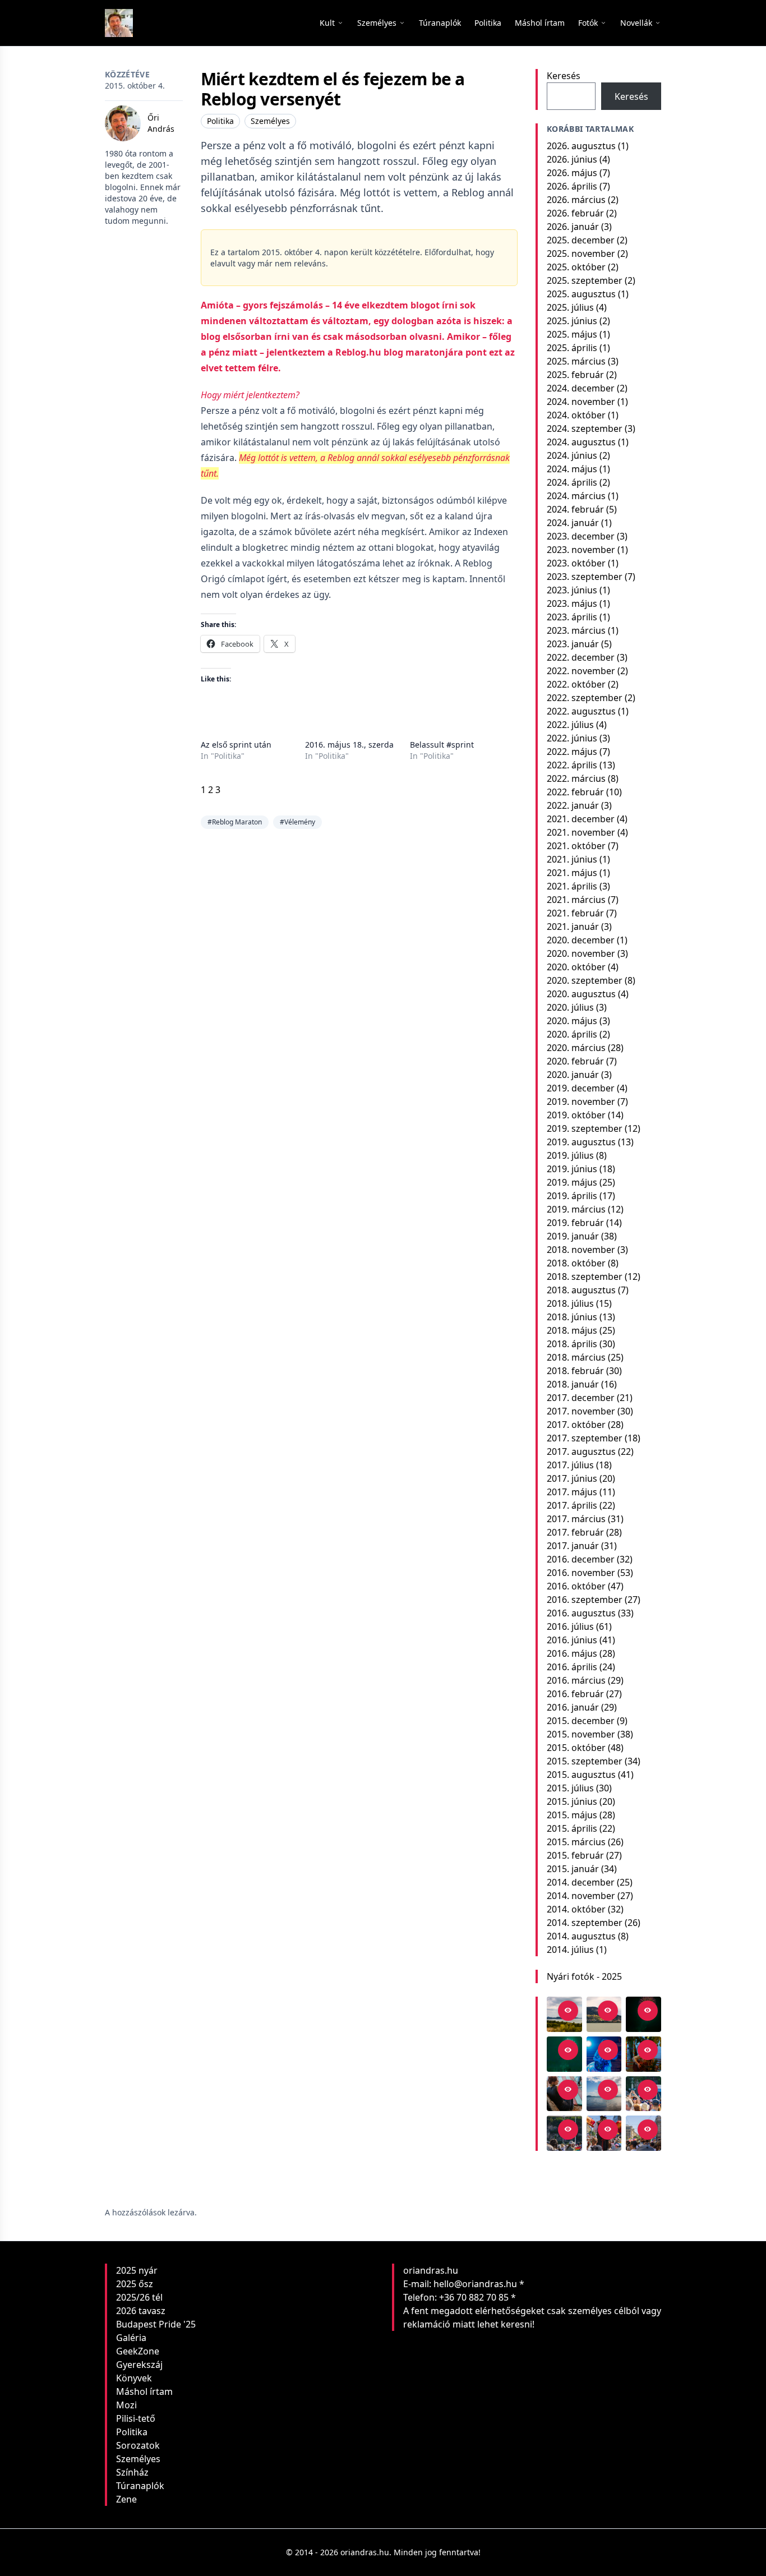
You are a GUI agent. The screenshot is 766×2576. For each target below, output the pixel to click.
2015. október (576, 1748)
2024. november (581, 402)
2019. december (581, 1088)
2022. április (572, 765)
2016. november (581, 1573)
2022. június (572, 738)
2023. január (573, 644)
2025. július (570, 307)
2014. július (570, 1950)
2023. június (572, 590)
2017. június (572, 1478)
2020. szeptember (585, 980)
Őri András (161, 123)
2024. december (581, 388)
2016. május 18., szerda (349, 745)
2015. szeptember (585, 1761)
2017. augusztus (581, 1451)
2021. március (576, 900)
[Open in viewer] (568, 2011)
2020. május (572, 1021)
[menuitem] (440, 23)
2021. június (572, 859)
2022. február (575, 792)
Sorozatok (138, 2445)
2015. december (581, 1721)
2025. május (572, 334)
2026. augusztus (581, 146)
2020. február (575, 1061)
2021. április (572, 886)
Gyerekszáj (139, 2365)
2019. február (575, 1223)
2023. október (576, 563)
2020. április (572, 1034)
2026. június (572, 159)
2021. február (575, 913)
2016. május (572, 1653)
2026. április (572, 186)
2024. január (573, 523)
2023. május (572, 603)
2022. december (581, 657)
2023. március (576, 630)
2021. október (576, 846)
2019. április (572, 1196)
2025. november (581, 254)
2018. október (576, 1263)
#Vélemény (297, 822)
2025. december (581, 240)
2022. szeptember (585, 698)
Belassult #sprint (442, 745)
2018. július (570, 1303)
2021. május (572, 873)
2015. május (572, 1815)
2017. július (570, 1465)
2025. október (576, 267)
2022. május (572, 752)
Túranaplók (140, 2486)
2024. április (572, 482)
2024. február (575, 509)
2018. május (572, 1330)
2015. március (576, 1842)
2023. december (581, 536)
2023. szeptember (585, 577)
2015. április (572, 1828)
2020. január (573, 1075)
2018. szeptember (585, 1277)
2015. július (570, 1788)
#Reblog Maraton (235, 822)
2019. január (573, 1236)
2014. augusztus (581, 1936)
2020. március (576, 1048)
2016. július (570, 1626)
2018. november (581, 1250)
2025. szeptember (585, 280)
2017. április (572, 1505)
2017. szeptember (585, 1438)
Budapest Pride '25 (156, 2324)
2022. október (576, 684)
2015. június (572, 1801)
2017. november (581, 1411)
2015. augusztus (581, 1775)
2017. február (575, 1532)
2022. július (570, 725)
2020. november (581, 953)
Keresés (564, 76)
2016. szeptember (585, 1600)
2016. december (581, 1559)
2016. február (575, 1694)
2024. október (576, 415)
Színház (132, 2472)
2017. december (581, 1398)
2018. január (573, 1384)
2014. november (581, 1896)
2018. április (572, 1344)
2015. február (575, 1855)
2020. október (576, 967)
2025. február (575, 375)
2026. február (575, 213)
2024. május (572, 469)
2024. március (576, 496)
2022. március (576, 778)
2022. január (573, 805)
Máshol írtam (144, 2391)
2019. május (572, 1182)
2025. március (576, 361)
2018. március (576, 1357)
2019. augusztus (581, 1142)
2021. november (581, 832)
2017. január (573, 1546)
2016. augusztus (581, 1613)
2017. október (576, 1425)
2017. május (572, 1492)
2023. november (581, 550)
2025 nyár (137, 2270)
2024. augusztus (581, 442)
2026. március (576, 200)
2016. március (576, 1680)
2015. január (573, 1869)
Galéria (131, 2338)
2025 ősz (135, 2284)
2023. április (572, 617)
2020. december (581, 940)
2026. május (572, 173)
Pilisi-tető (136, 2418)
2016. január (573, 1707)
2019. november (581, 1102)
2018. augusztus (581, 1290)
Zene (126, 2499)
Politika (220, 121)
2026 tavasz (141, 2311)
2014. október (576, 1909)
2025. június (572, 321)
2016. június (572, 1640)
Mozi (126, 2405)
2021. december (581, 819)
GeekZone (138, 2351)
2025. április (572, 348)
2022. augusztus (581, 711)
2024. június (572, 455)
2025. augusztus (581, 294)
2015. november (581, 1734)
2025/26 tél (139, 2297)
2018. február (575, 1371)
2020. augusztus (581, 994)
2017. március (576, 1519)
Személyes (270, 121)
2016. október (576, 1586)
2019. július (570, 1155)
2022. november (581, 671)
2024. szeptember (585, 428)
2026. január (573, 227)
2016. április (572, 1667)
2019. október (576, 1115)
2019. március (576, 1209)
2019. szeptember (585, 1128)
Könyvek (134, 2378)
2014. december (581, 1882)
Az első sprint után (236, 745)
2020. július (570, 1007)
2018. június (572, 1317)
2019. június (572, 1169)
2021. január (573, 927)
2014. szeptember (585, 1923)
